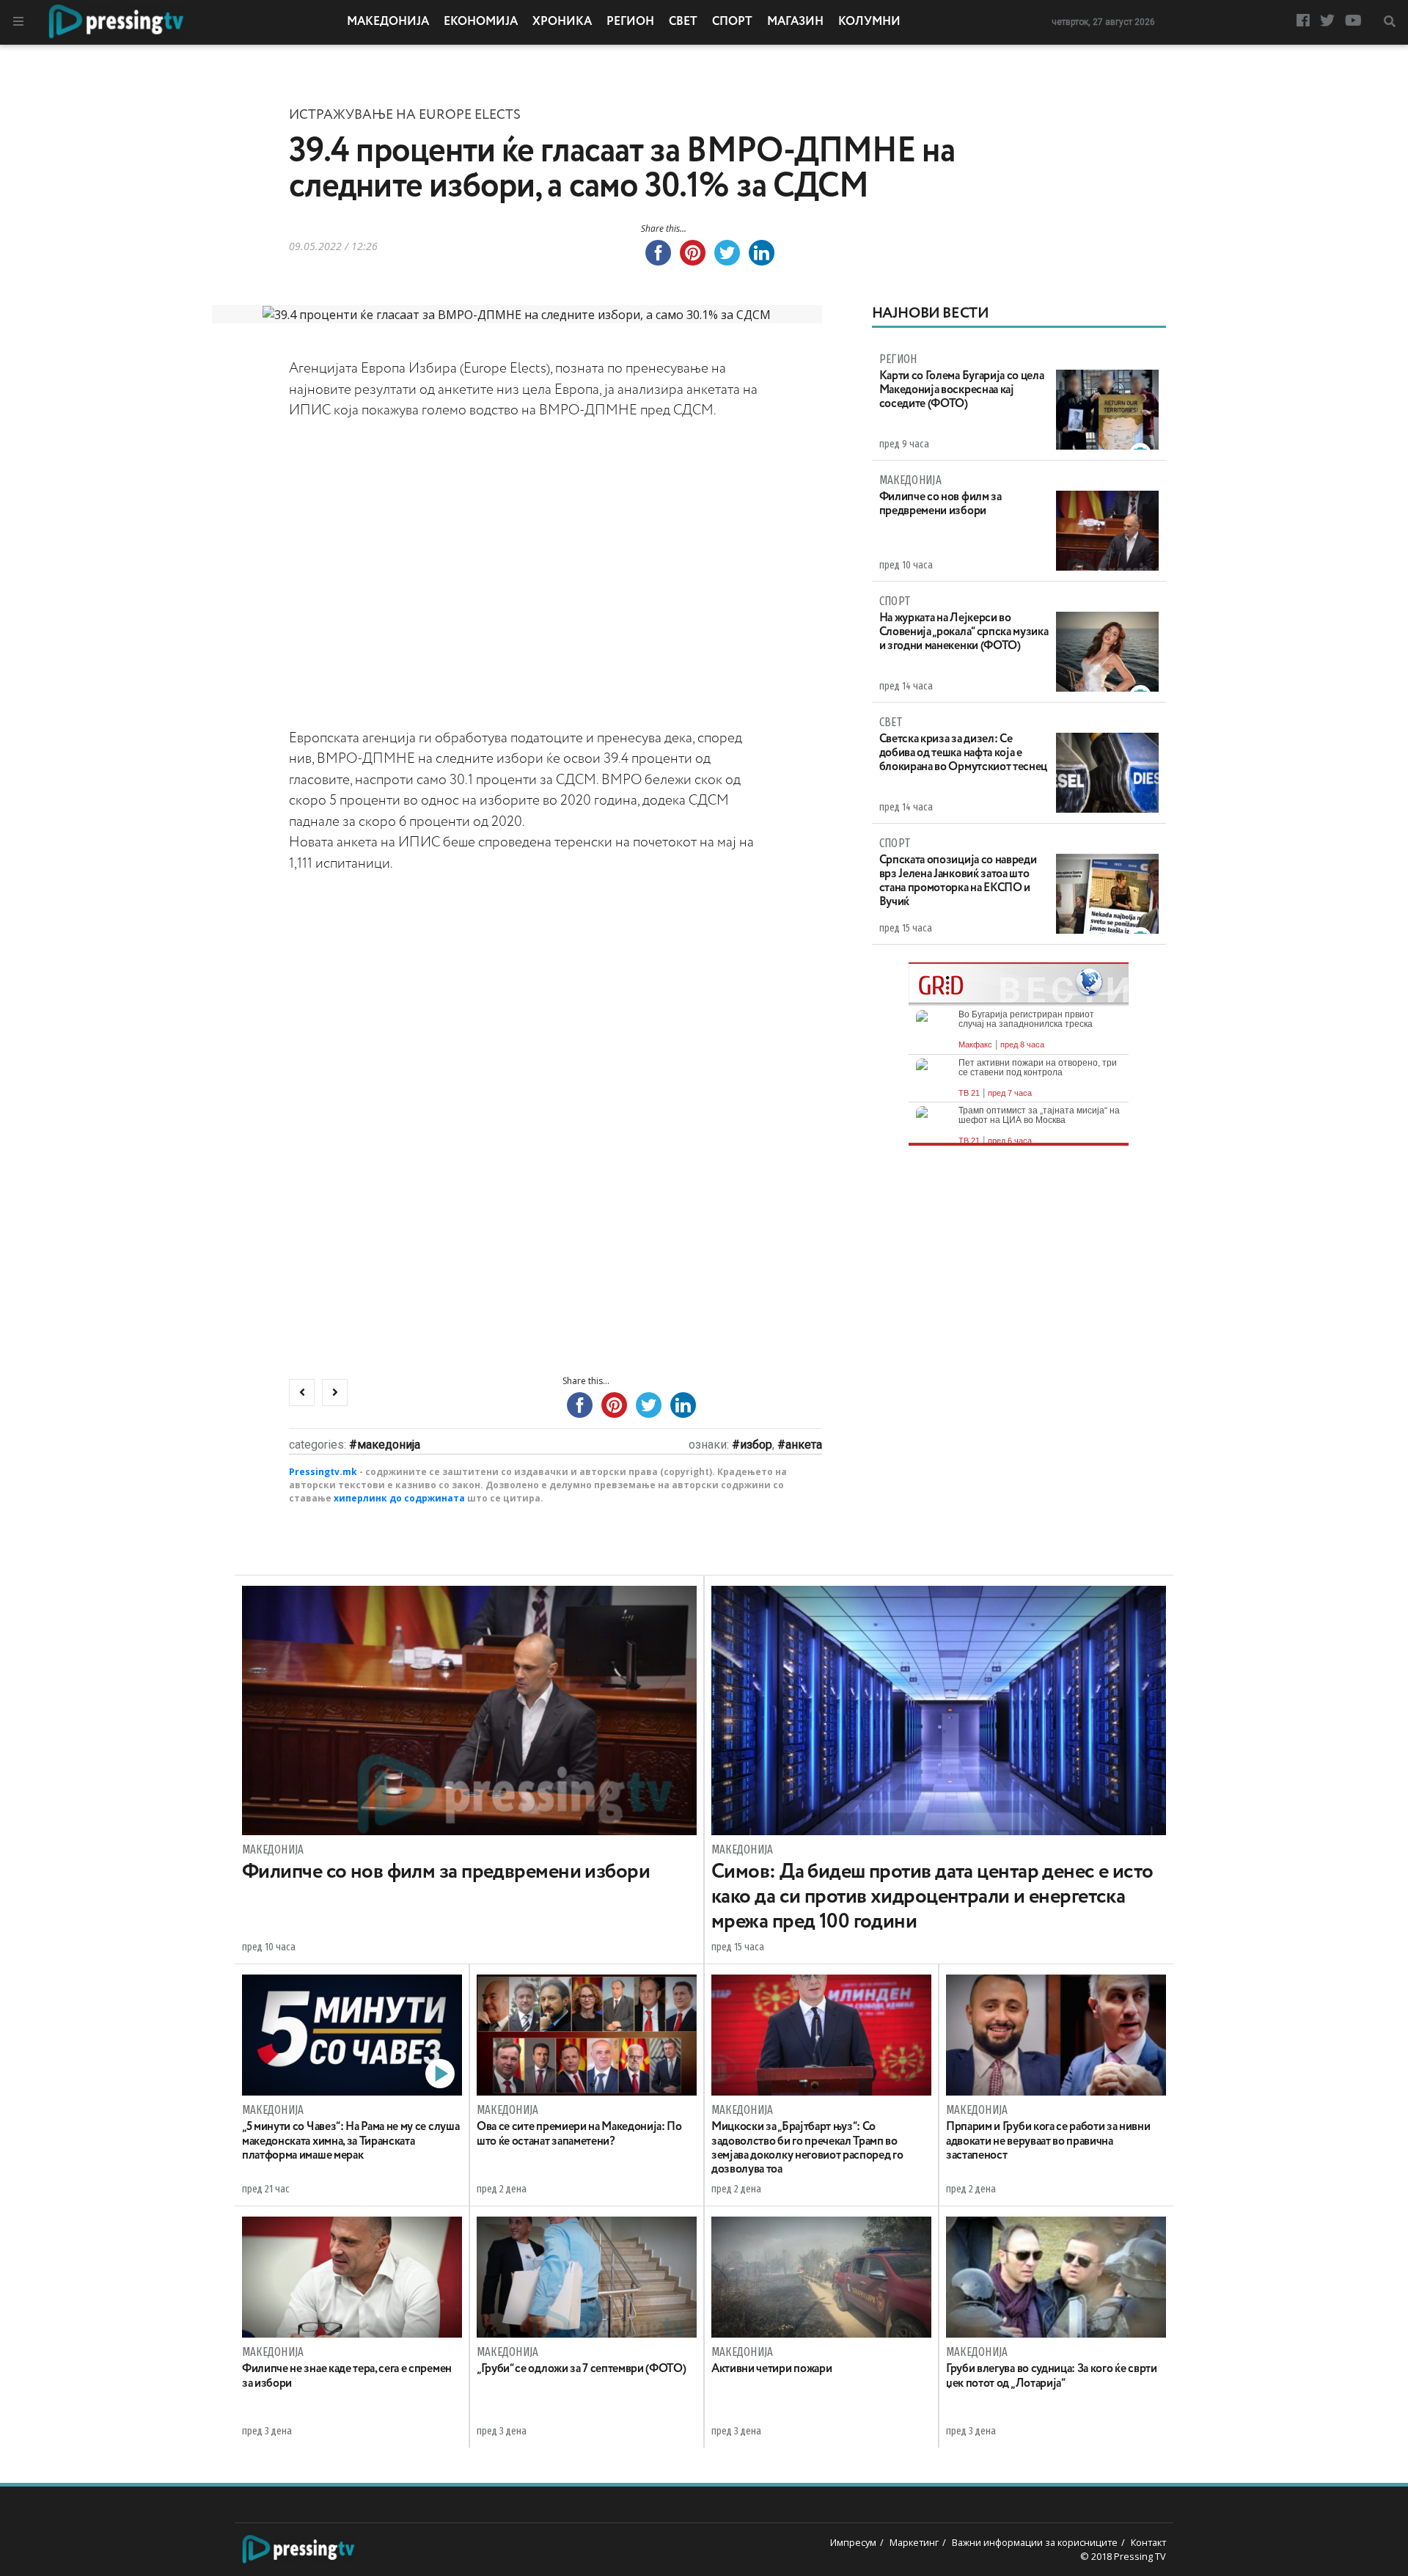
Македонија (388, 22)
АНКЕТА (804, 1445)
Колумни (869, 22)
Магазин (795, 22)
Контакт (1148, 2542)
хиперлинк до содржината (399, 1498)
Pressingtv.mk (323, 1472)
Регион (630, 22)
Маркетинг (914, 2542)
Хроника (562, 22)
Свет (683, 22)
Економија (481, 22)
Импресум (853, 2542)
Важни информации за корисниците (1035, 2542)
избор (756, 1445)
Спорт (732, 22)
